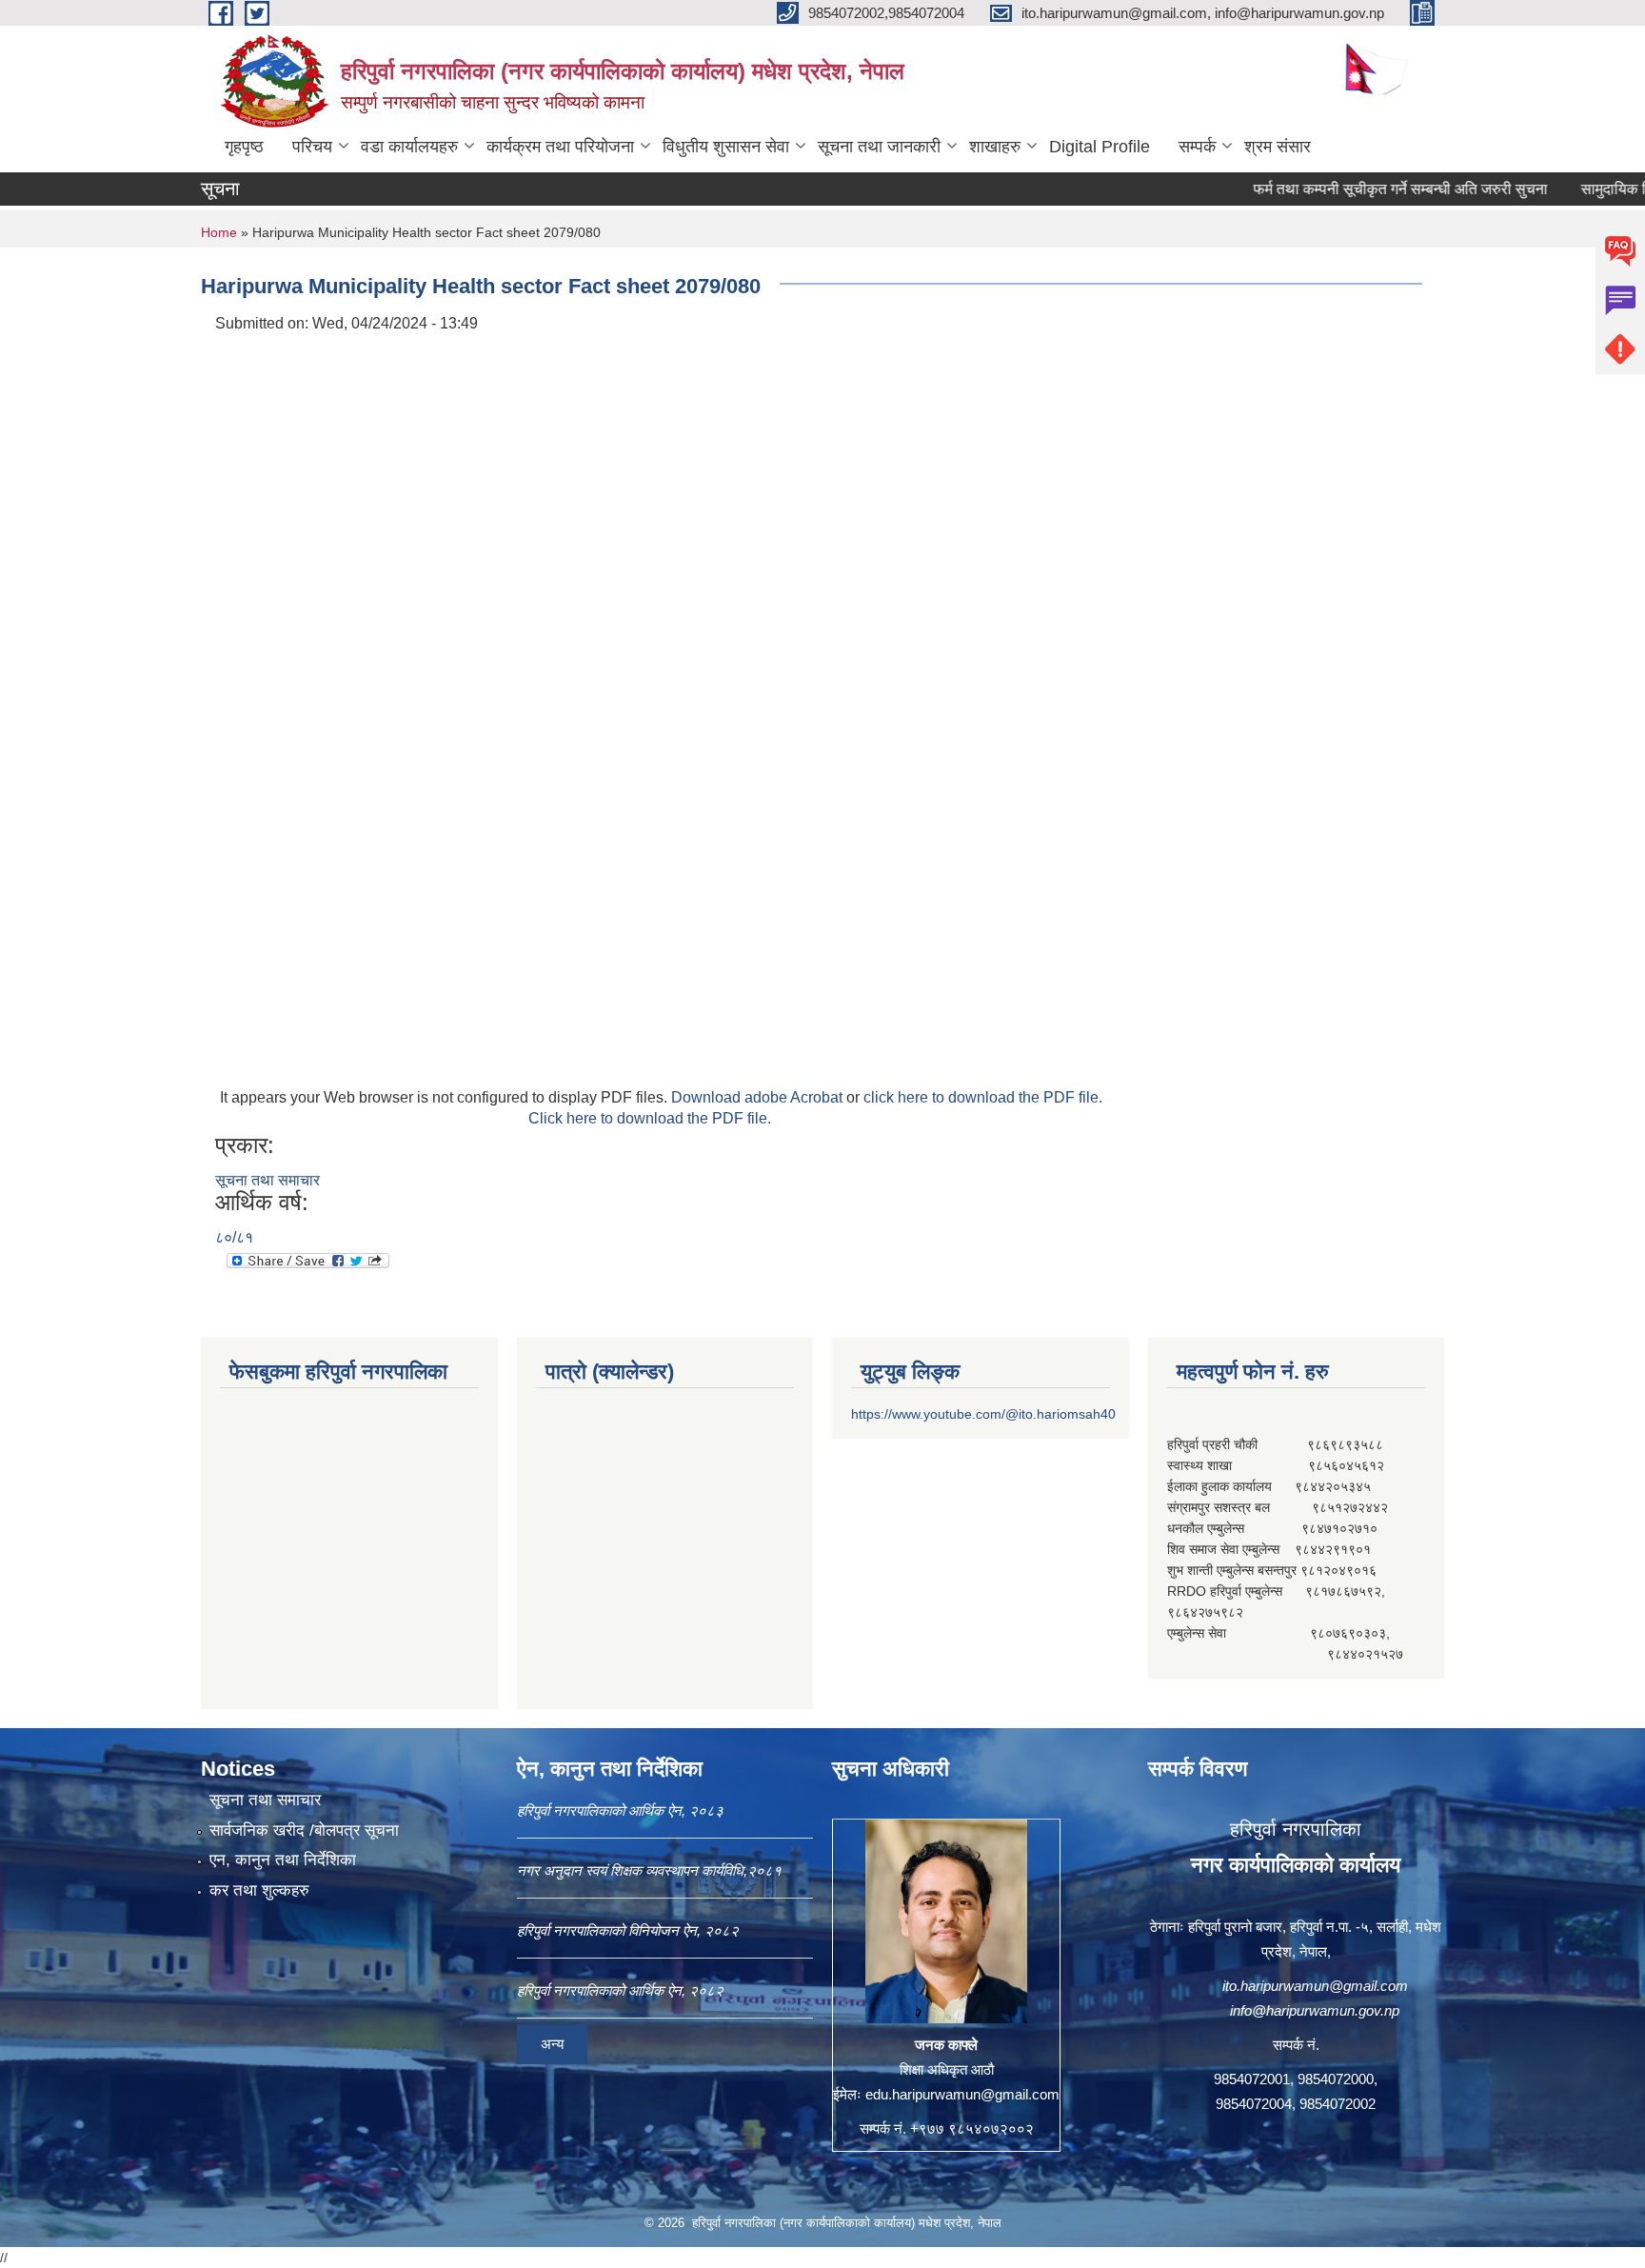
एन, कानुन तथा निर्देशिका (283, 1860)
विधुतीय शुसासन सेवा (726, 147)
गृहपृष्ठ (244, 147)
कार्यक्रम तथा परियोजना (560, 147)
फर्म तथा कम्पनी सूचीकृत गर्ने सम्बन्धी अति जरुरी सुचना (1351, 189)
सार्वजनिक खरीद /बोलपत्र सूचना (304, 1830)
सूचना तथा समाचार (268, 1180)
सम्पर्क (1197, 147)
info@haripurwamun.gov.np (1315, 2010)
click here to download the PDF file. (983, 1097)
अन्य (552, 2044)
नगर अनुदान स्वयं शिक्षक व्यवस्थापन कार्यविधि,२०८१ (649, 1870)
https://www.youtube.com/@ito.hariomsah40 (983, 1414)
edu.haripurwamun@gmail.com (962, 2094)
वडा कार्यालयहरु (409, 147)
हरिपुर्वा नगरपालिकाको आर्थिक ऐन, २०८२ (620, 1990)
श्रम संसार (1278, 147)
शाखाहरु (995, 147)
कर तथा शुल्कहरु (259, 1890)
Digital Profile (1100, 147)
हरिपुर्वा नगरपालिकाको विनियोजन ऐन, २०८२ (628, 1930)
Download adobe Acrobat (759, 1097)
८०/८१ (234, 1237)
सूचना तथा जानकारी (879, 147)
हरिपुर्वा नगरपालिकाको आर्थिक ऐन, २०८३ (620, 1810)
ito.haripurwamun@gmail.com (1315, 1986)
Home (219, 232)
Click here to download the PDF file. (650, 1118)
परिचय (312, 147)
